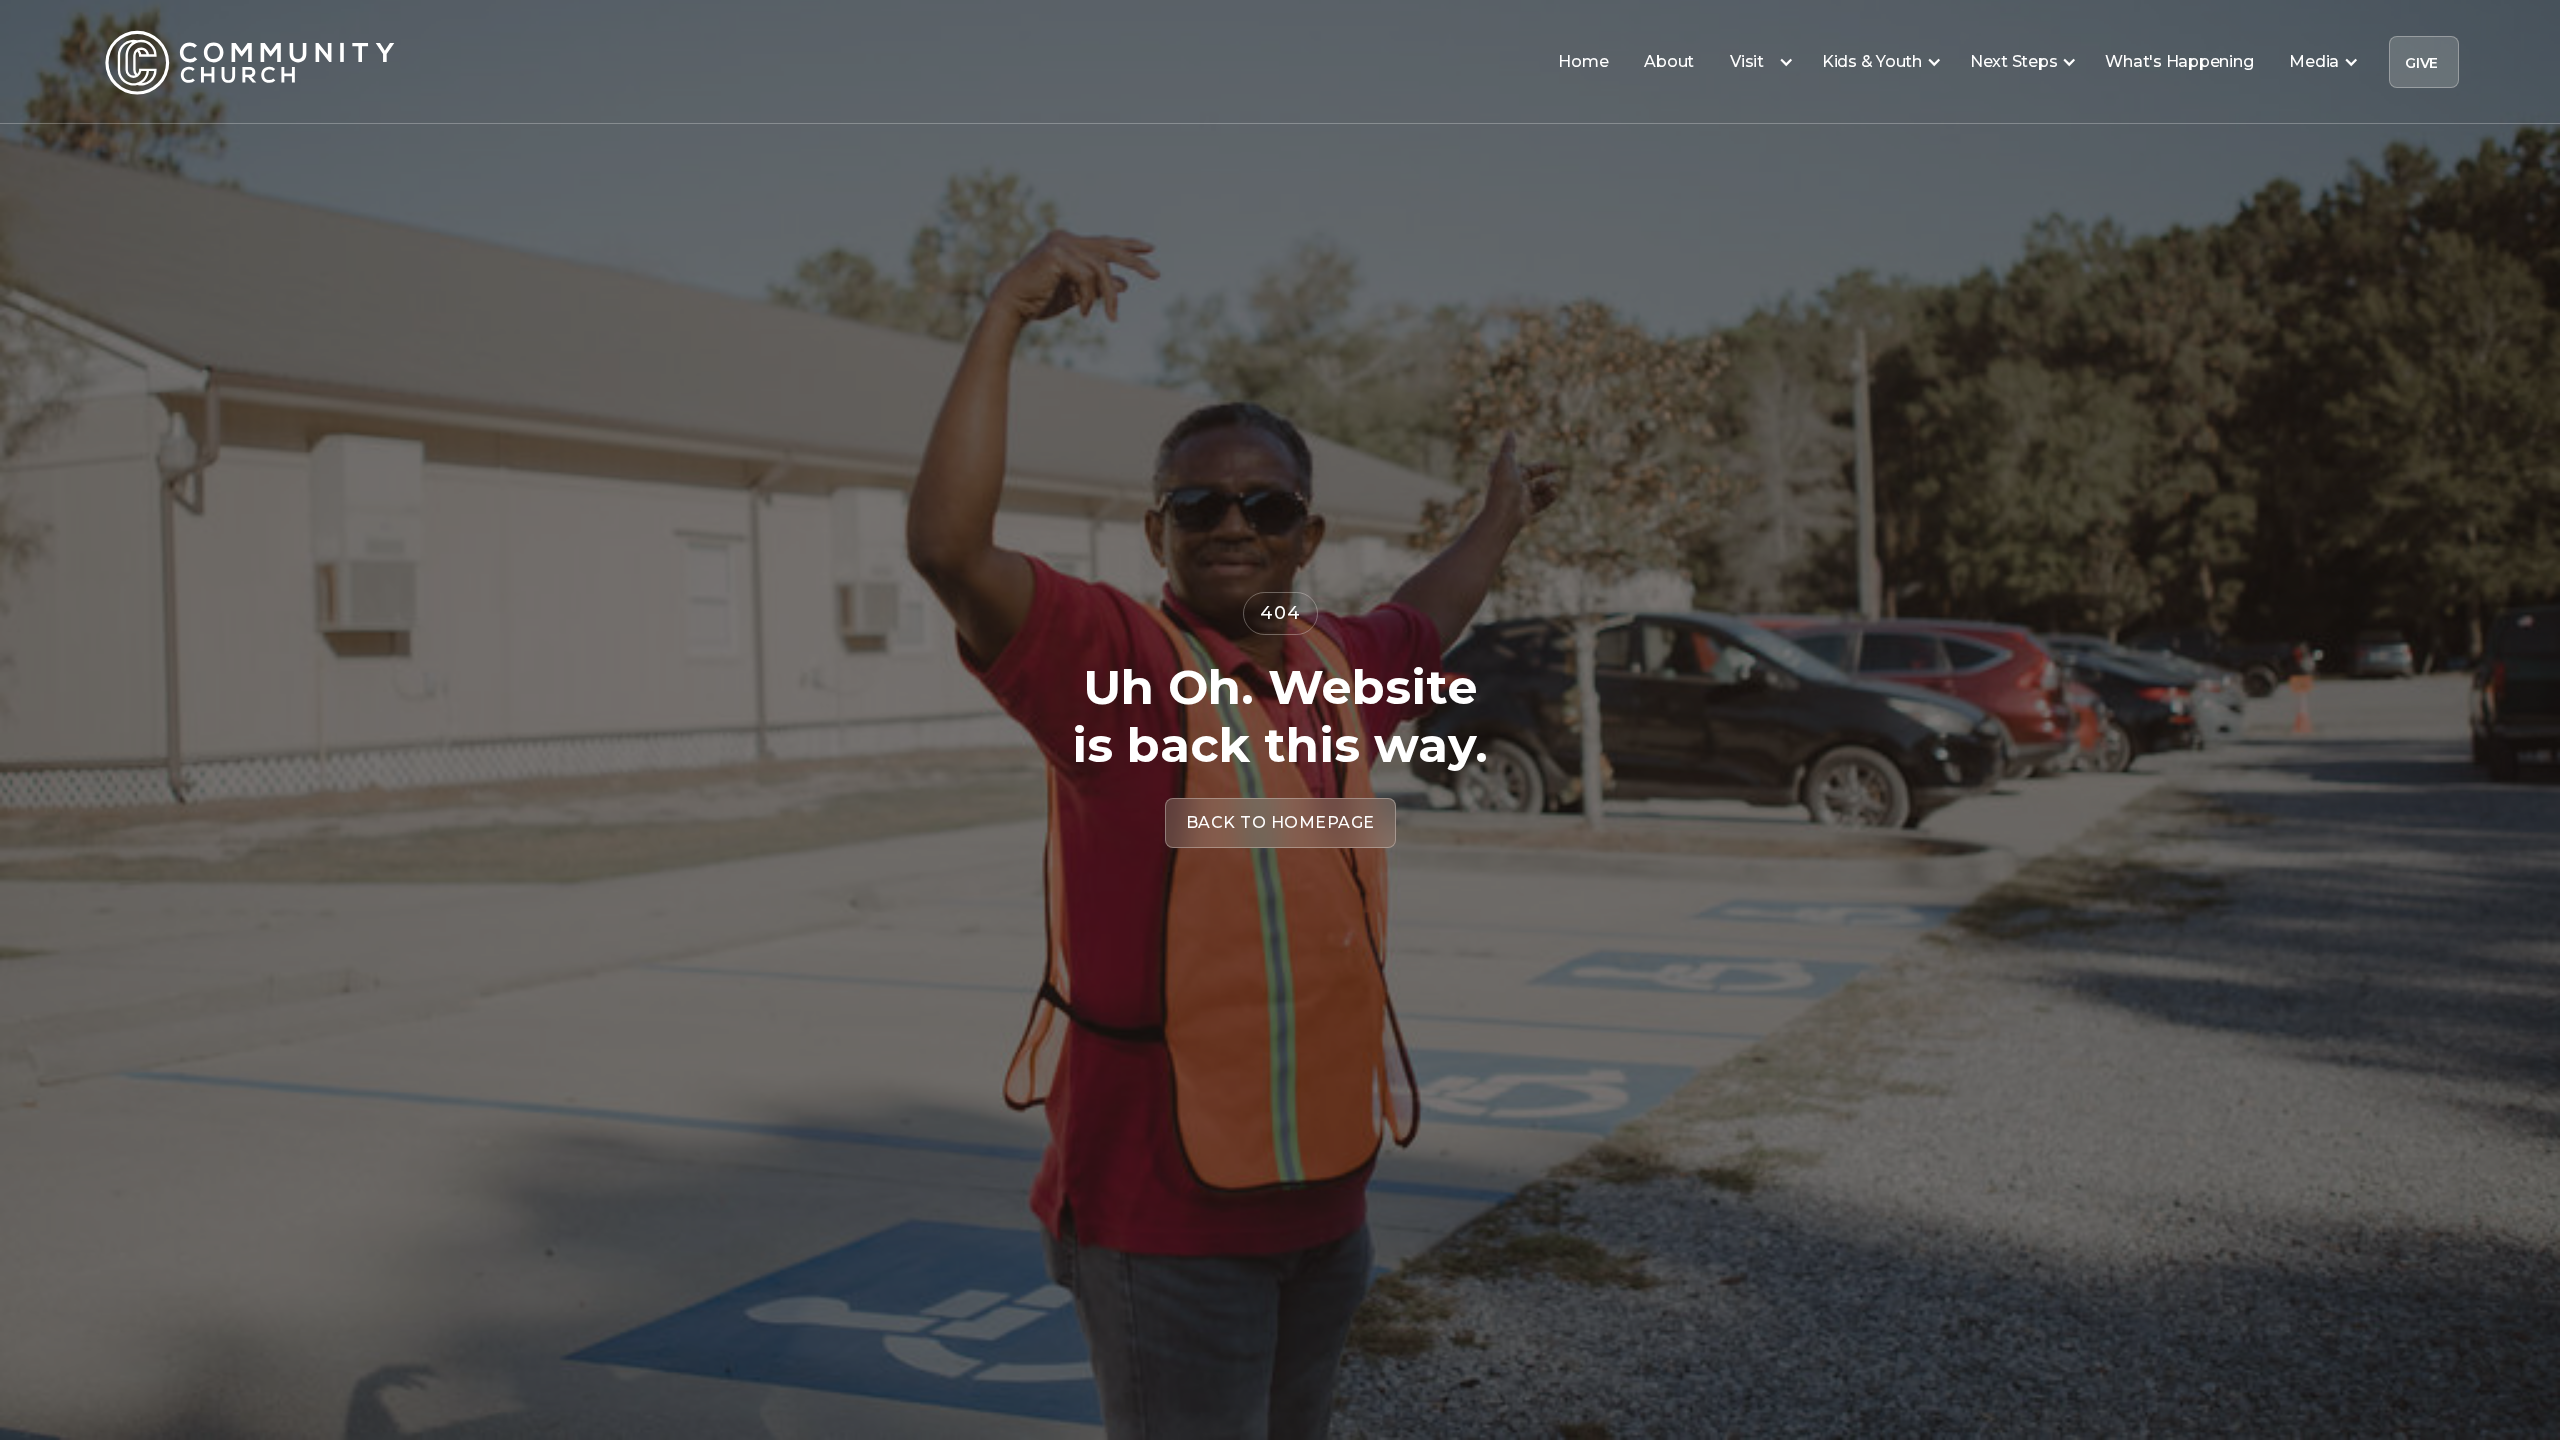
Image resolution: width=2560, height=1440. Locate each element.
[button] (1758, 62)
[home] (251, 61)
